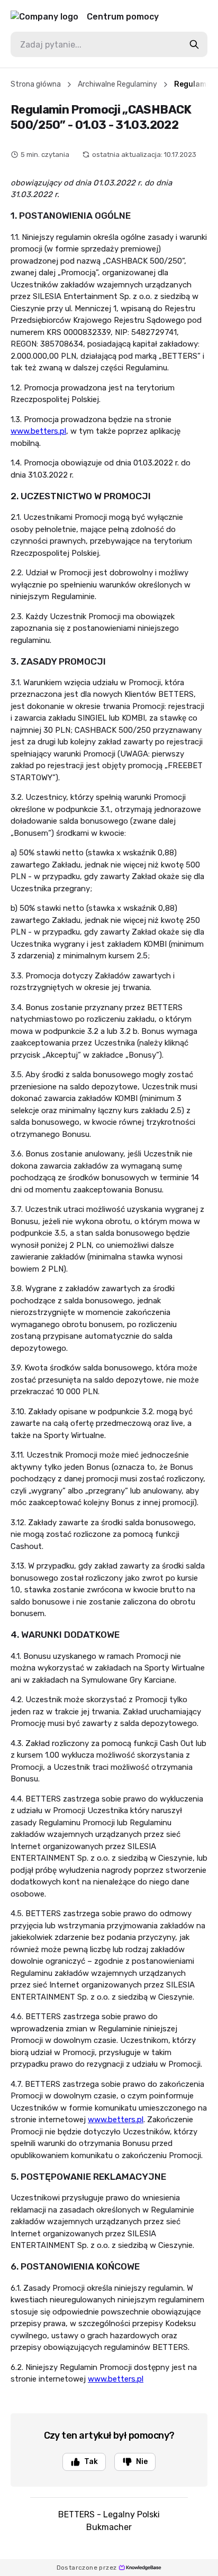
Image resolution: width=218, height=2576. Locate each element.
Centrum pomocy (123, 17)
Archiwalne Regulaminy (117, 84)
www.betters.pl (38, 431)
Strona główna (36, 84)
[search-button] (194, 44)
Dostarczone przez (87, 2568)
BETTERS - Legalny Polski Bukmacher (109, 2521)
